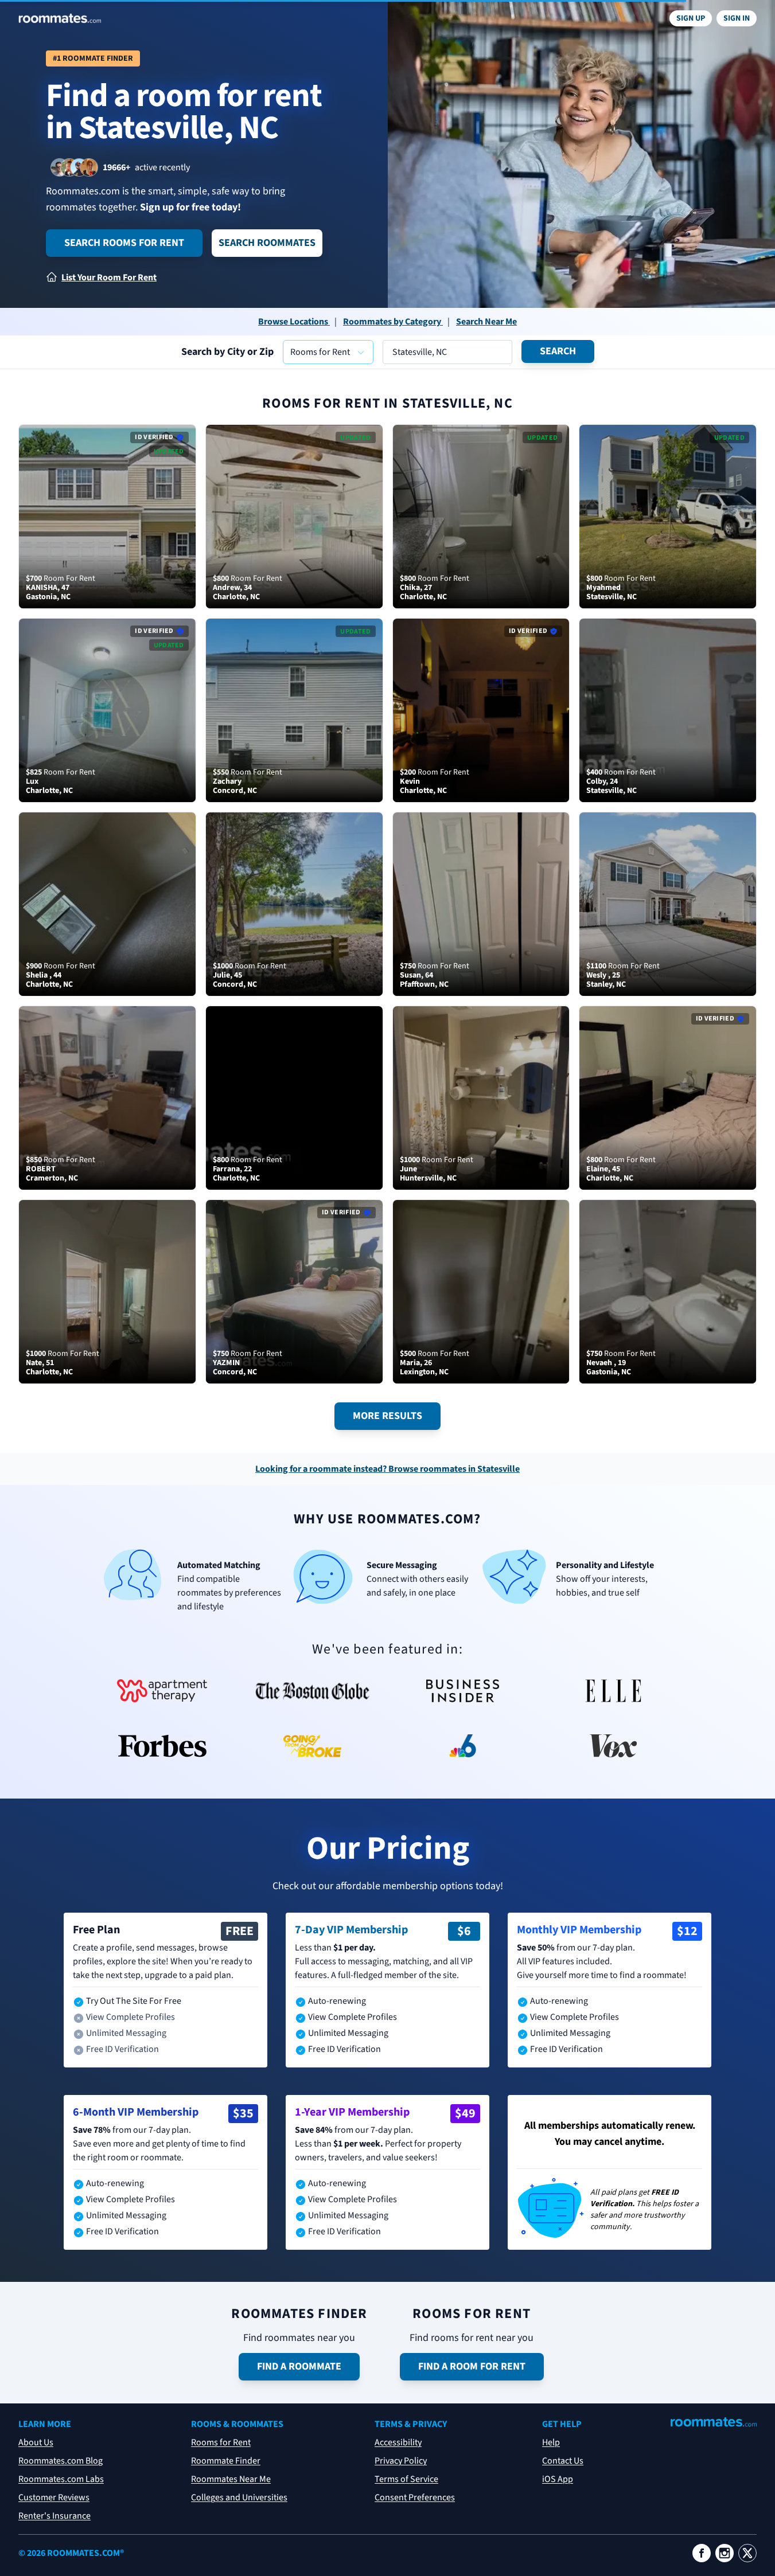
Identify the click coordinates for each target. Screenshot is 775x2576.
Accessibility (398, 2442)
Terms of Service (406, 2479)
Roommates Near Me (231, 2479)
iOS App (558, 2479)
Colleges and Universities (239, 2497)
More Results (387, 1416)
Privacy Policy (401, 2461)
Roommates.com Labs (61, 2479)
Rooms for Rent (221, 2442)
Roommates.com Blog (61, 2461)
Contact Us (563, 2461)
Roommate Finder (226, 2461)
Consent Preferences (415, 2497)
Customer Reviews (54, 2497)
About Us (36, 2442)
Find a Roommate (299, 2366)
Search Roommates (267, 243)
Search (558, 351)
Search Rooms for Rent (124, 243)
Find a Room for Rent (472, 2366)
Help (551, 2442)
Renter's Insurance (54, 2516)
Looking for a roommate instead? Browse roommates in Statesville (387, 1469)
